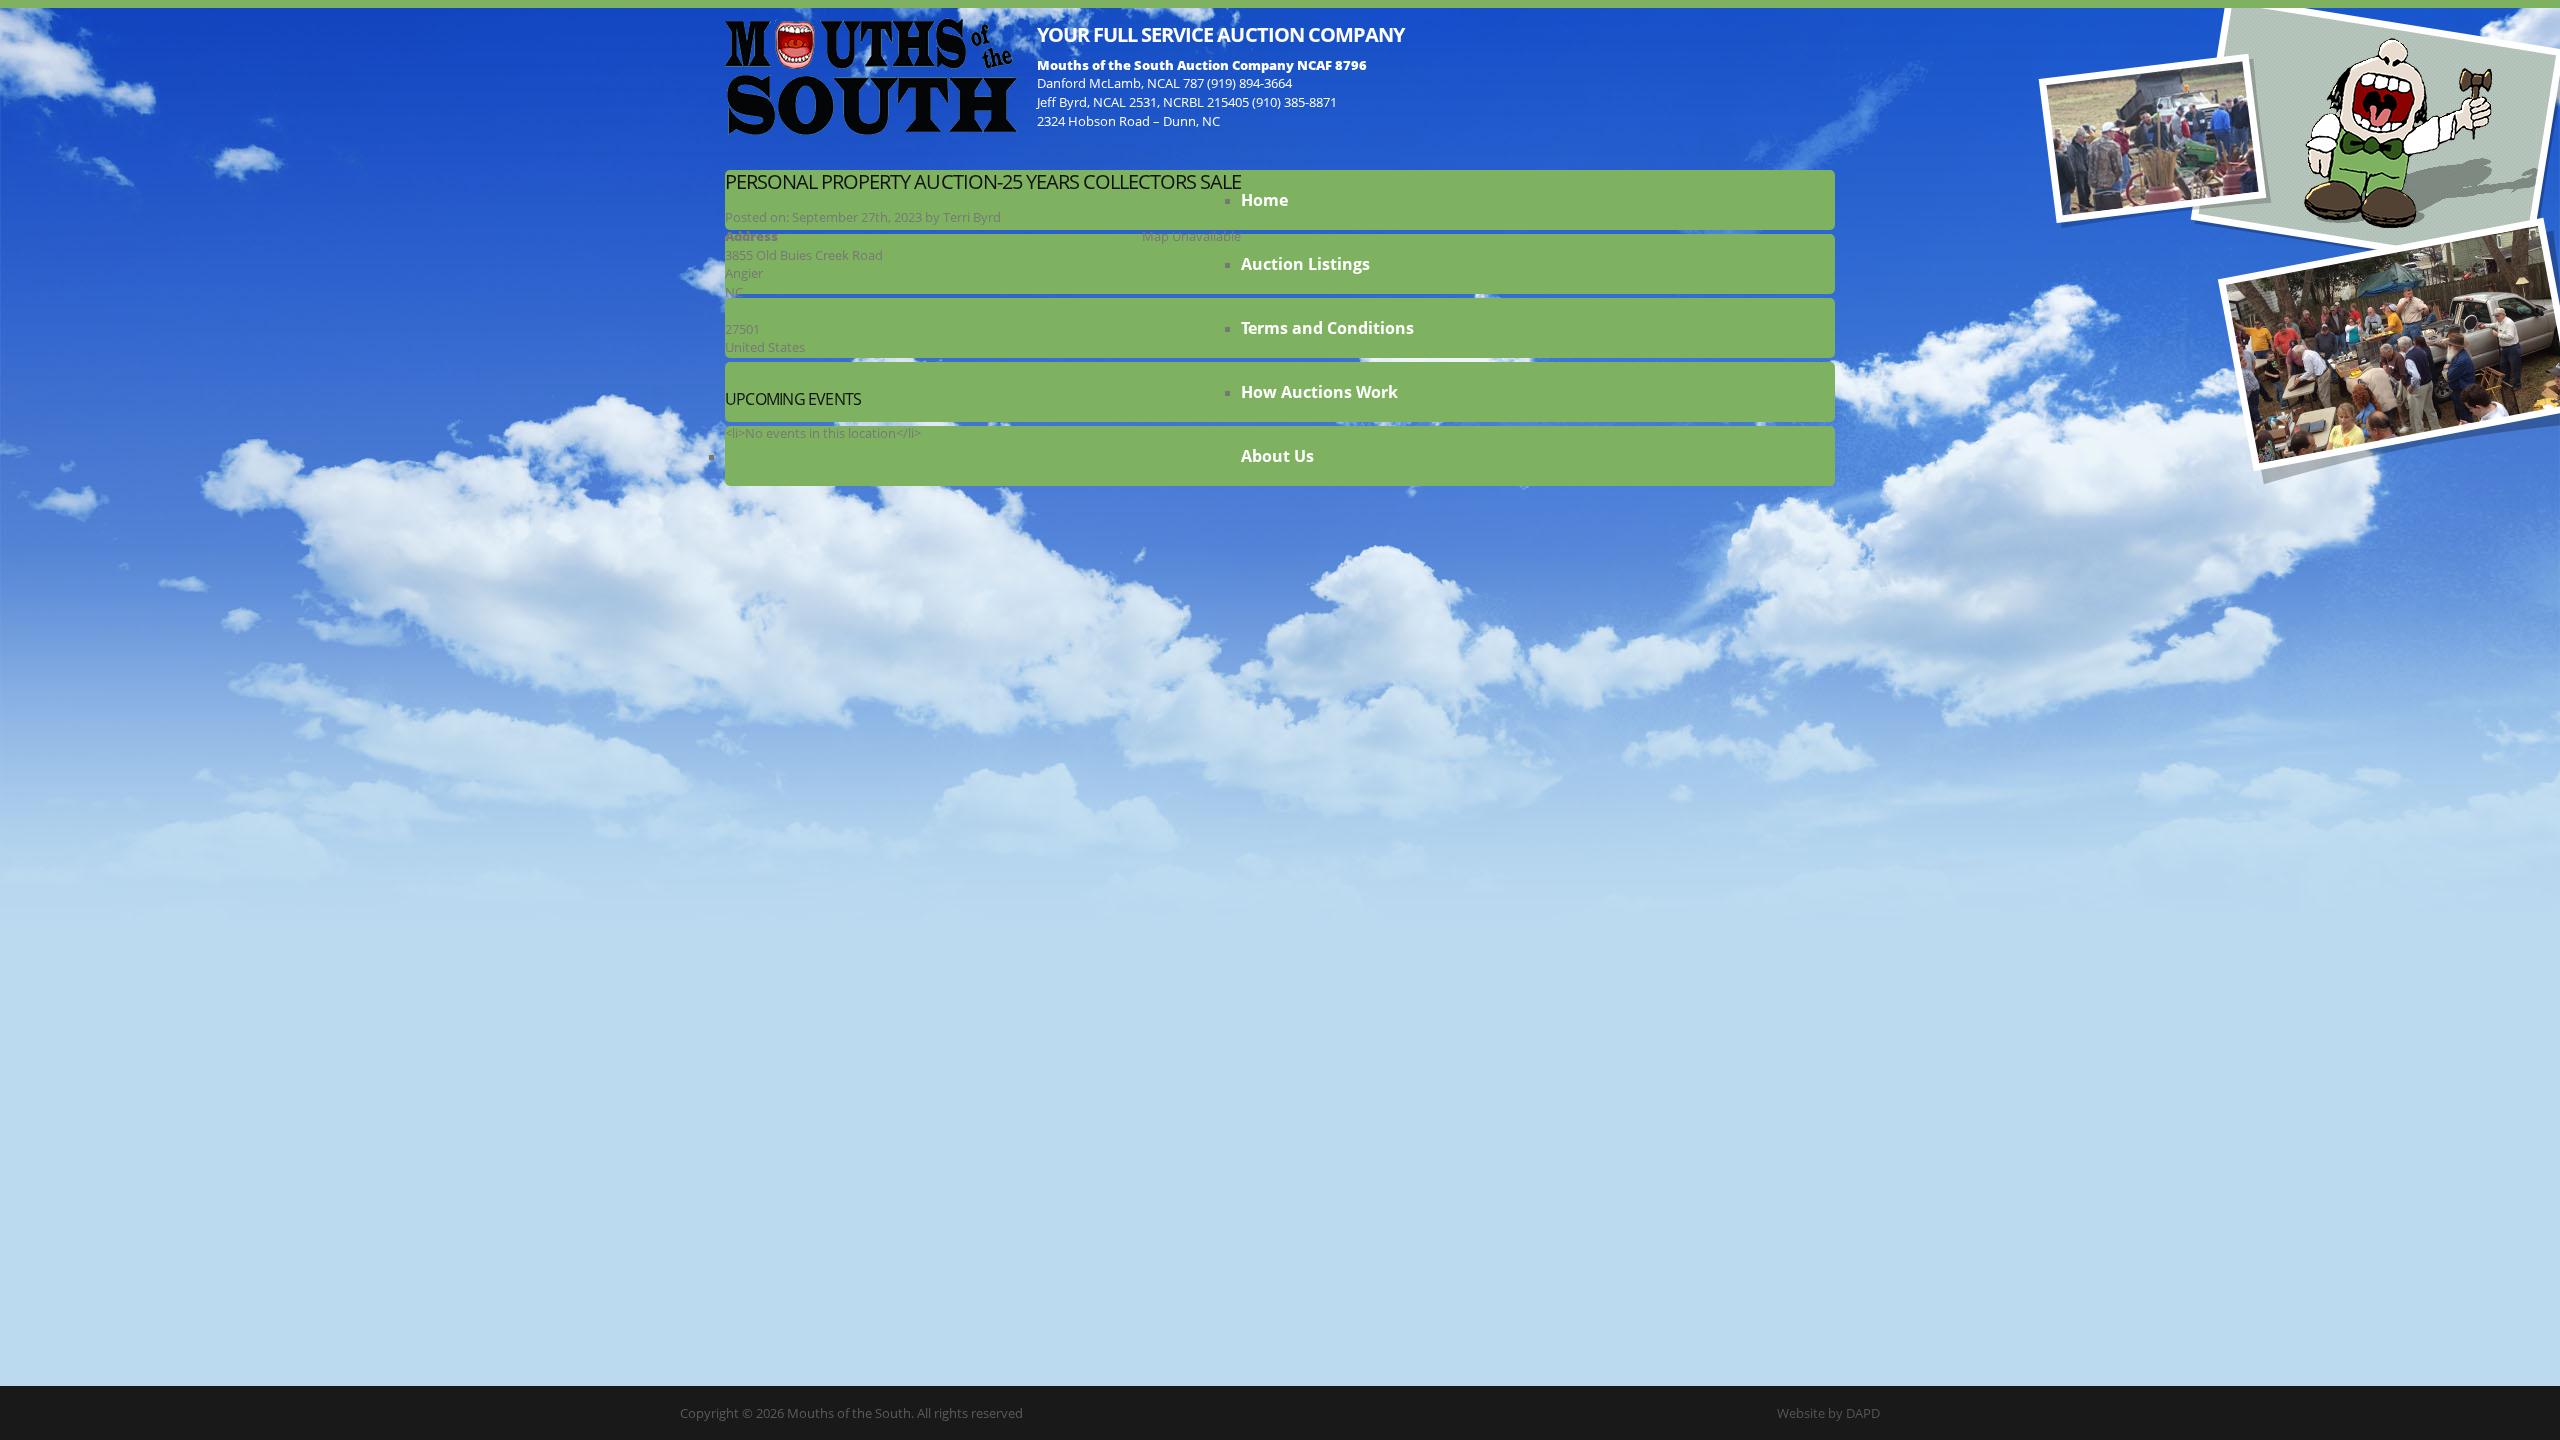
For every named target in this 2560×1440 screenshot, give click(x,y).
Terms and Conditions (1327, 328)
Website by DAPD (1828, 1413)
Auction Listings (1305, 264)
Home (1264, 200)
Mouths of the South (871, 75)
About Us (1277, 456)
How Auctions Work (1319, 392)
